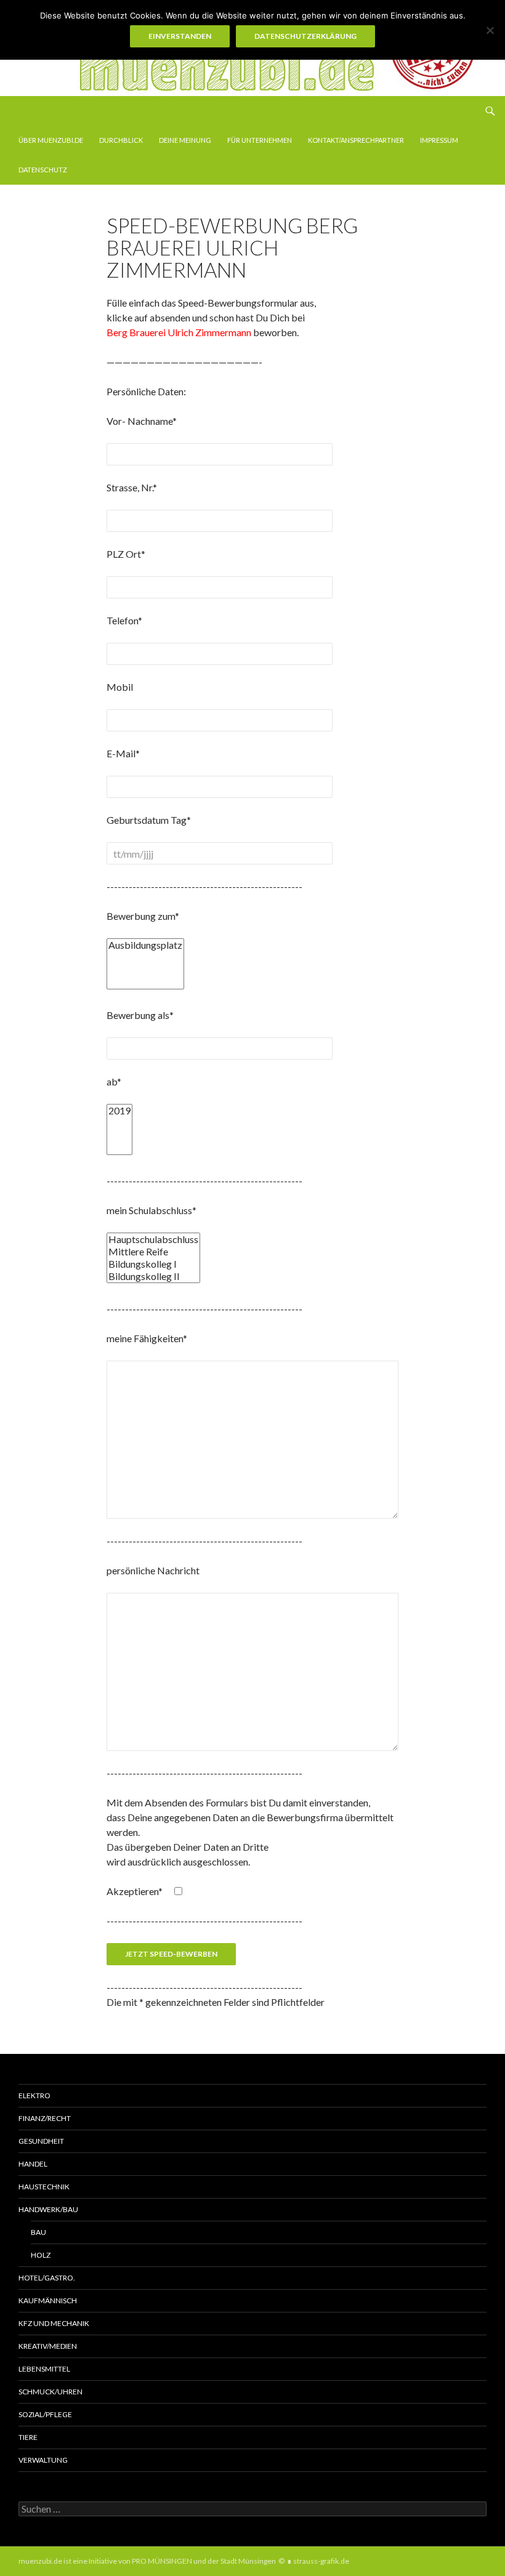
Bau (38, 2232)
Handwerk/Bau (48, 2209)
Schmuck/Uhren (50, 2392)
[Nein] (490, 30)
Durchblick (121, 140)
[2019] (119, 1111)
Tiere (28, 2437)
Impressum (439, 140)
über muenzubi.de (51, 140)
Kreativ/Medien (48, 2346)
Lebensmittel (44, 2369)
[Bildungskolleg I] (153, 1264)
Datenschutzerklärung (305, 36)
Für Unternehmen (260, 140)
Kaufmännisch (48, 2300)
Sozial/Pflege (45, 2414)
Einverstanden (180, 36)
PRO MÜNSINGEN (162, 2561)
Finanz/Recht (45, 2118)
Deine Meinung (185, 140)
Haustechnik (44, 2187)
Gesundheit (41, 2141)
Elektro (34, 2095)
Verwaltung (43, 2460)
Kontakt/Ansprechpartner (356, 140)
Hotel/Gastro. (47, 2278)
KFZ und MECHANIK (54, 2323)
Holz (41, 2255)
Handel (33, 2164)
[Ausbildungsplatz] (145, 945)
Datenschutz (43, 170)
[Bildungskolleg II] (153, 1276)
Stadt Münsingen (248, 2561)
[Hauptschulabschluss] (153, 1239)
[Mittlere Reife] (153, 1252)
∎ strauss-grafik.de (318, 2561)
